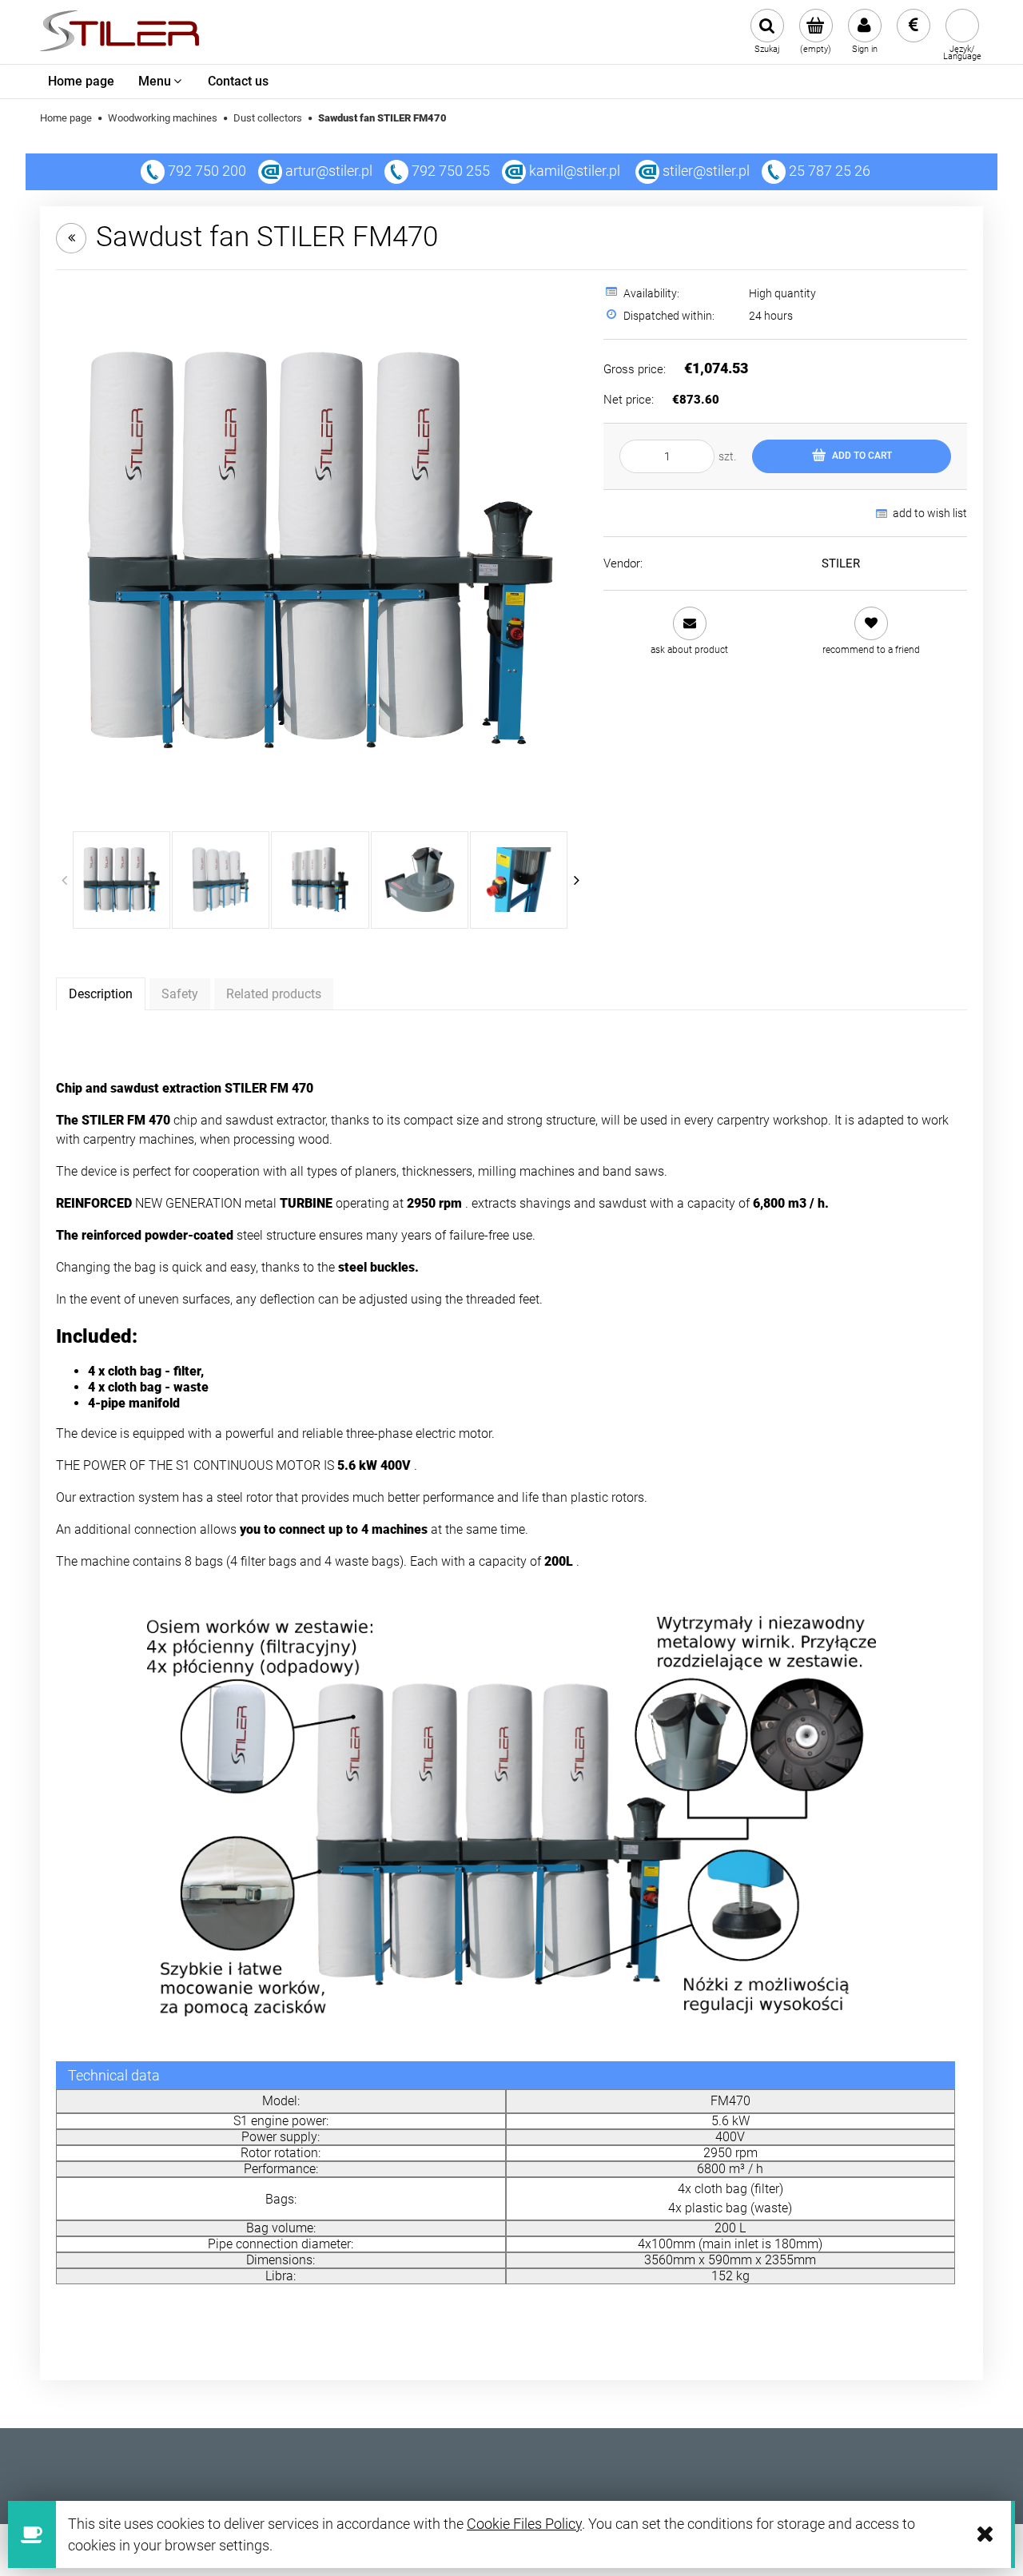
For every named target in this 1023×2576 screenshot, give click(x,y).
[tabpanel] (511, 1057)
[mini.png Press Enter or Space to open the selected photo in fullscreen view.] (320, 550)
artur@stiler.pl (329, 171)
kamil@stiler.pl (575, 171)
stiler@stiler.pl (706, 171)
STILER (841, 563)
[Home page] (119, 32)
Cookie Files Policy (524, 2524)
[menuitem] (81, 82)
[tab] (101, 993)
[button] (689, 631)
